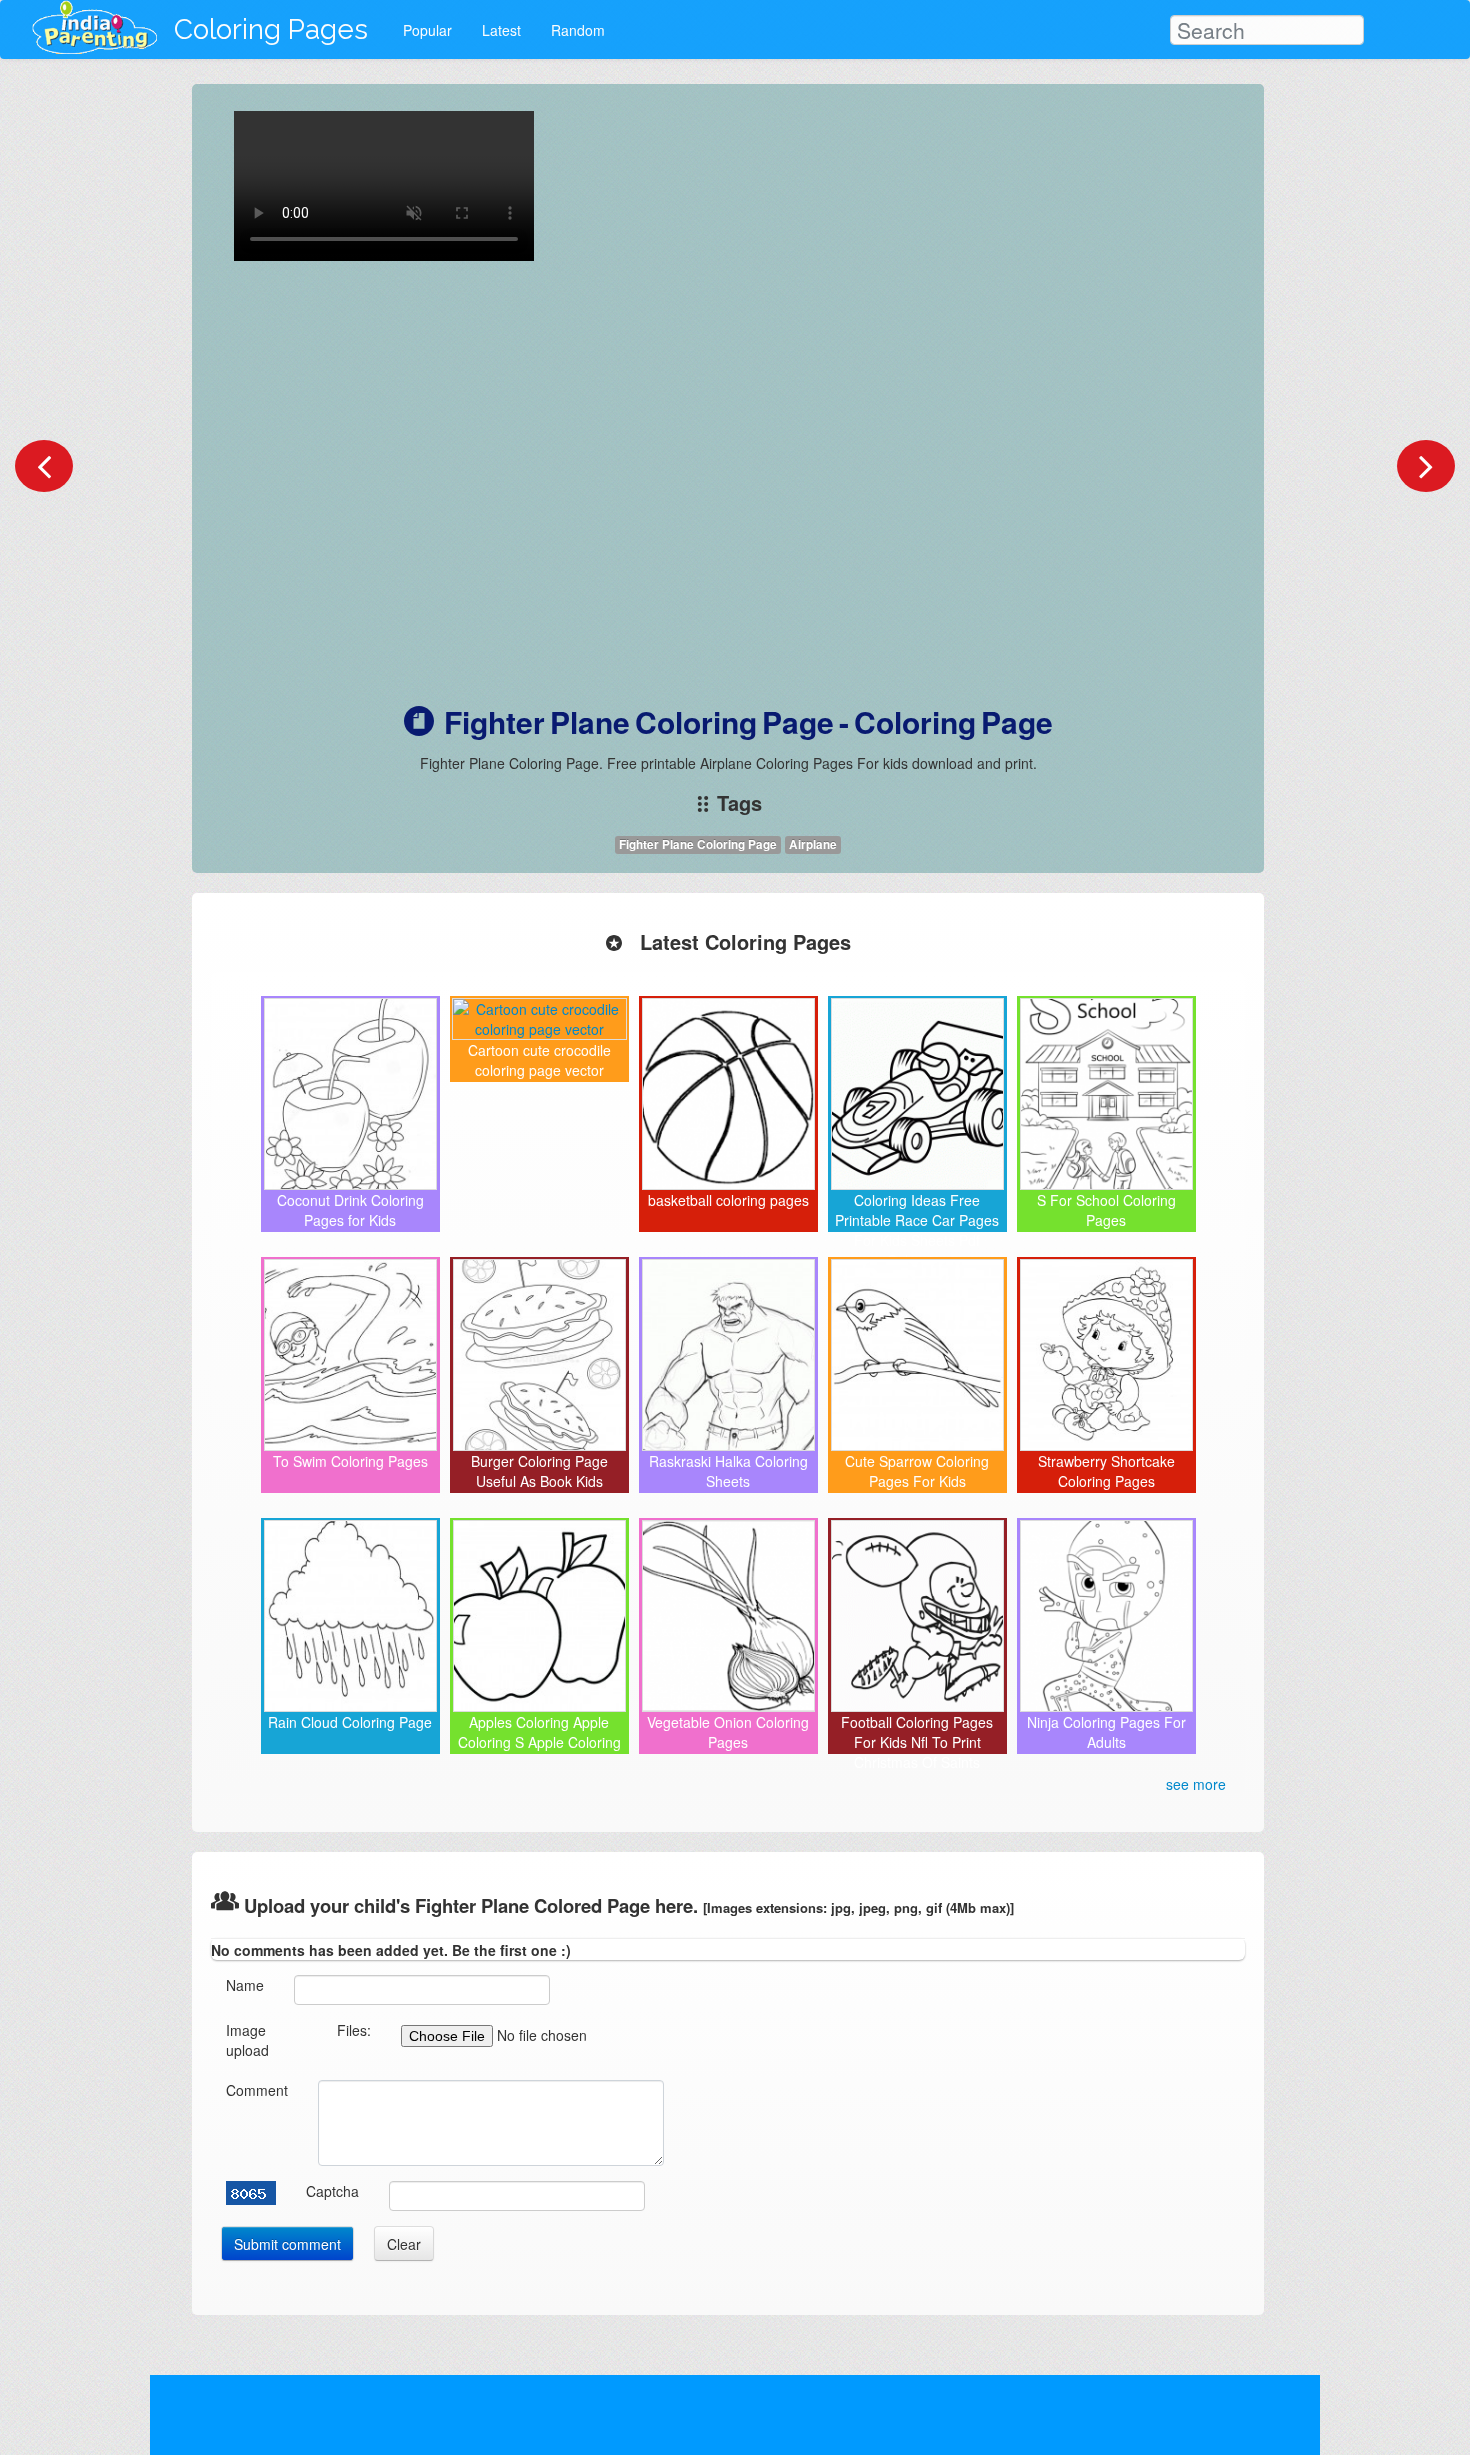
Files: (354, 2030)
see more (1196, 1784)
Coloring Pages (271, 29)
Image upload (247, 2040)
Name (245, 1985)
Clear (404, 2244)
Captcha (332, 2191)
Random (578, 30)
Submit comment (287, 2244)
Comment (257, 2090)
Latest (501, 30)
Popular (427, 30)
